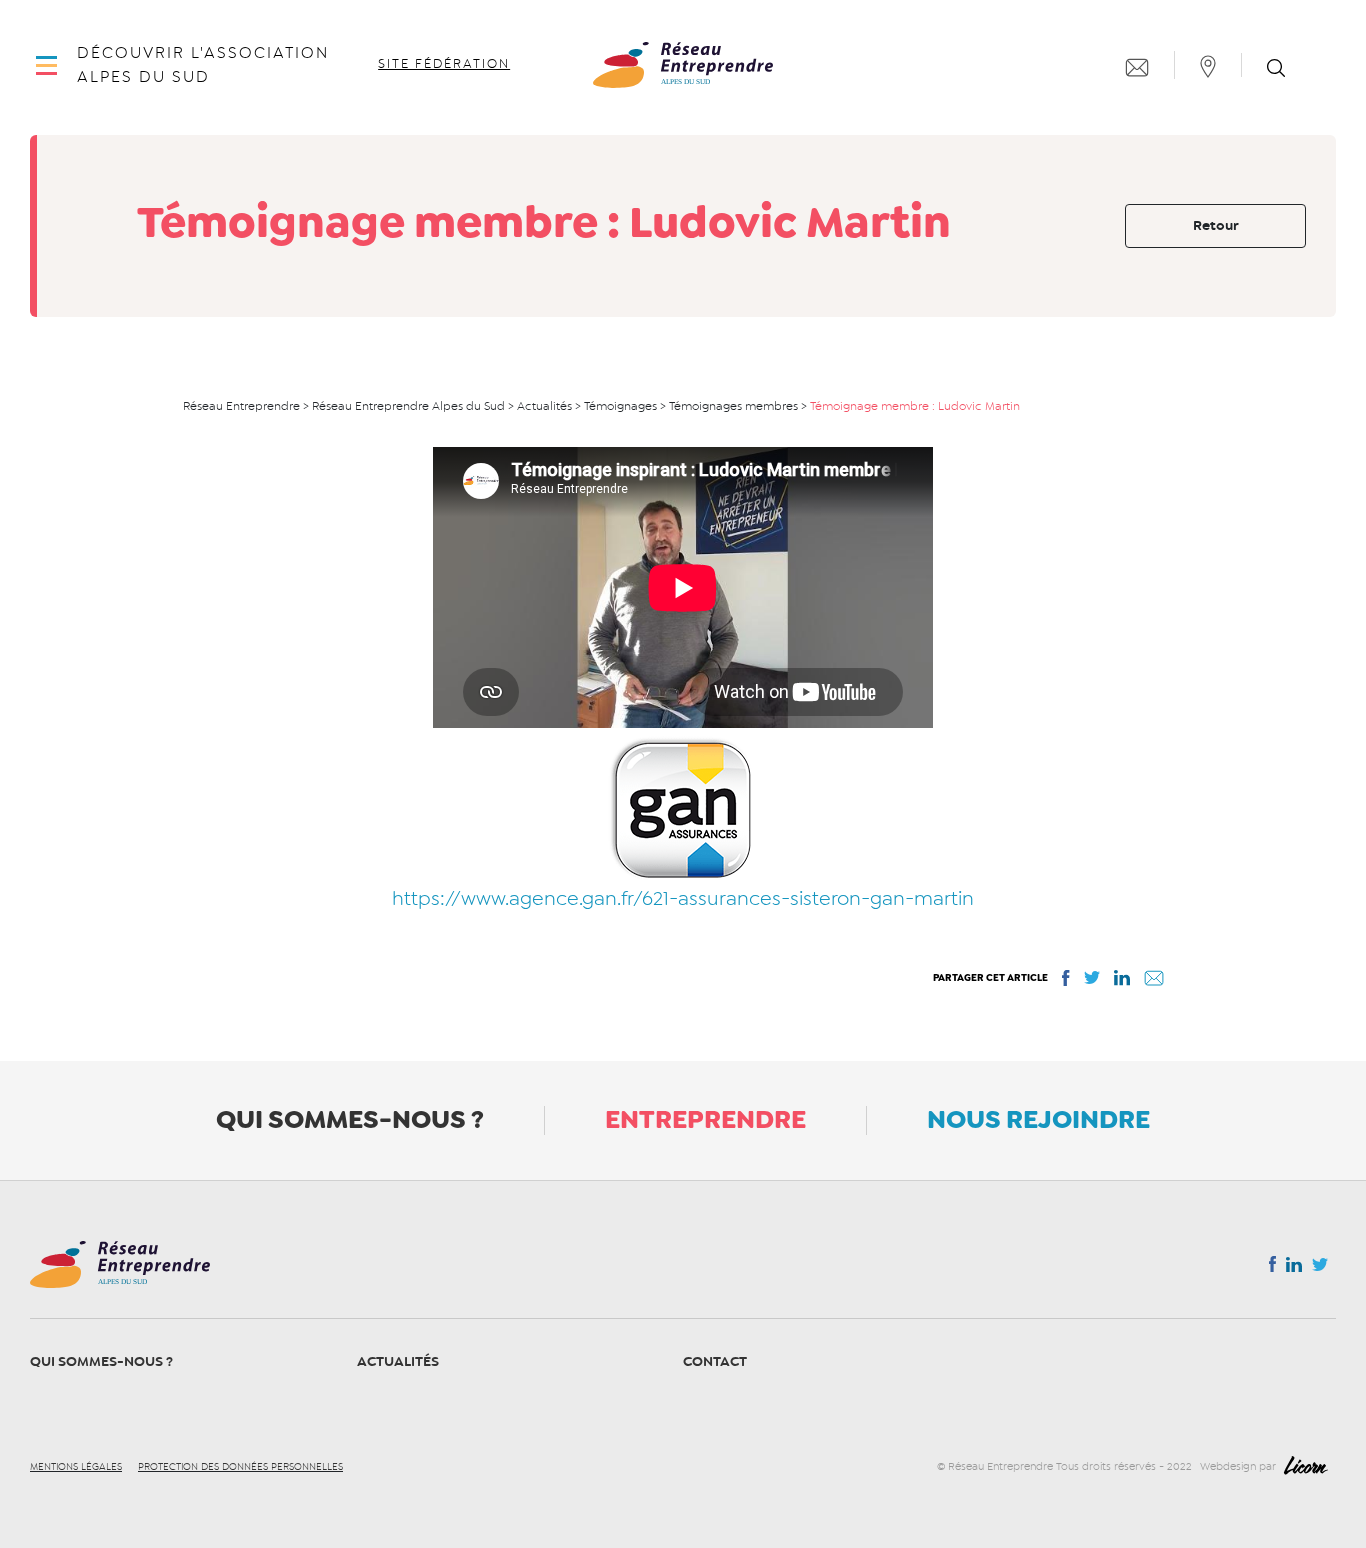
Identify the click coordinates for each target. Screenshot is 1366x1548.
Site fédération (444, 64)
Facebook (1272, 1268)
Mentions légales (76, 1467)
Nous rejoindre (1038, 1119)
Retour (1216, 225)
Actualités (398, 1361)
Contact (715, 1361)
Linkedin (1294, 1269)
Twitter (1320, 1270)
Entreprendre (705, 1119)
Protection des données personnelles (240, 1467)
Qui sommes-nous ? (350, 1119)
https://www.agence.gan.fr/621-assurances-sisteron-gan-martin (683, 898)
